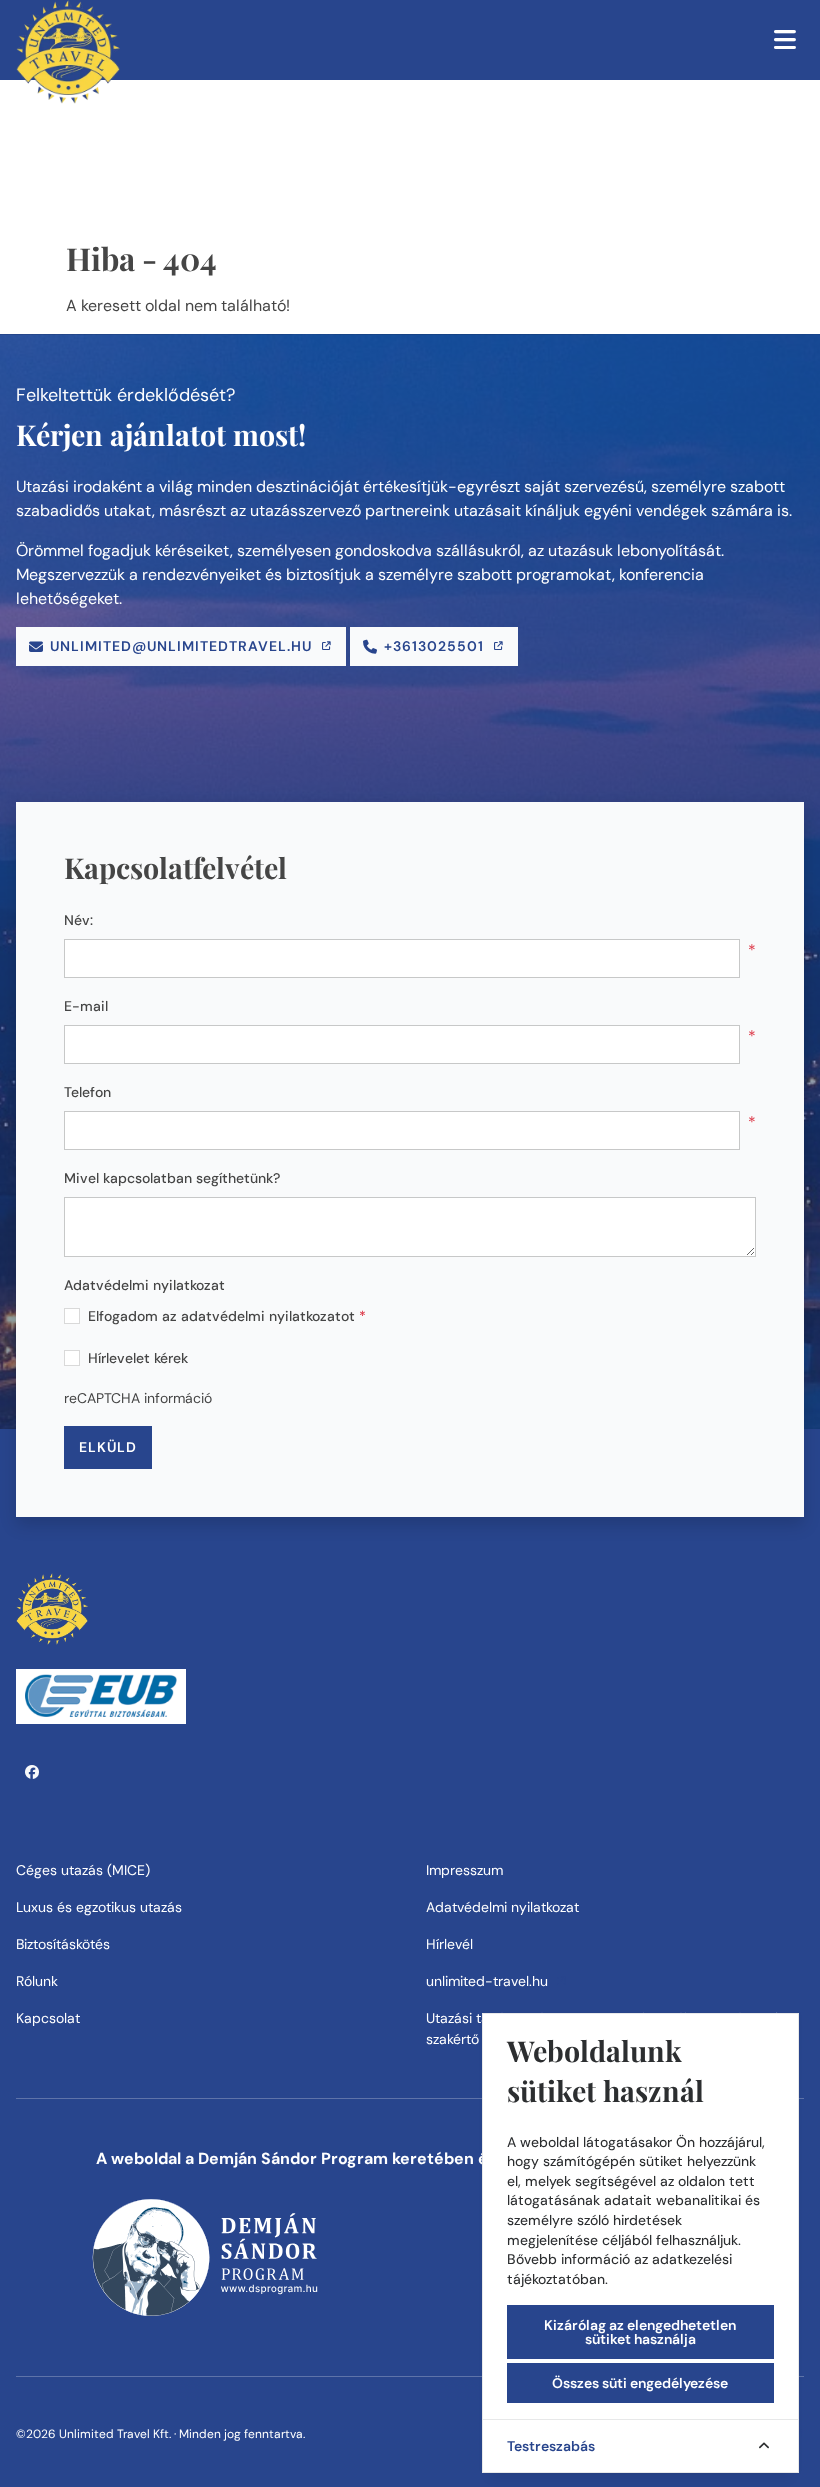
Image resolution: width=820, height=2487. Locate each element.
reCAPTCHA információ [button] (138, 1398)
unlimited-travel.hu (489, 1981)
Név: (78, 920)
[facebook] (32, 1772)
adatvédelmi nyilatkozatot (268, 1316)
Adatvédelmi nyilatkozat (144, 1285)
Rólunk (37, 1981)
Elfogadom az (227, 1316)
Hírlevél (449, 1944)
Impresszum (464, 1870)
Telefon (87, 1092)
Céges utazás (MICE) (83, 1870)
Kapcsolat (48, 2018)
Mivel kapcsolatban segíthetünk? (172, 1178)
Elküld (108, 1447)
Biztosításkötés (63, 1944)
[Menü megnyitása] (785, 40)
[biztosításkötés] (101, 1695)
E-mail (86, 1006)
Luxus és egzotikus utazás (99, 1907)
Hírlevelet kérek (138, 1358)
